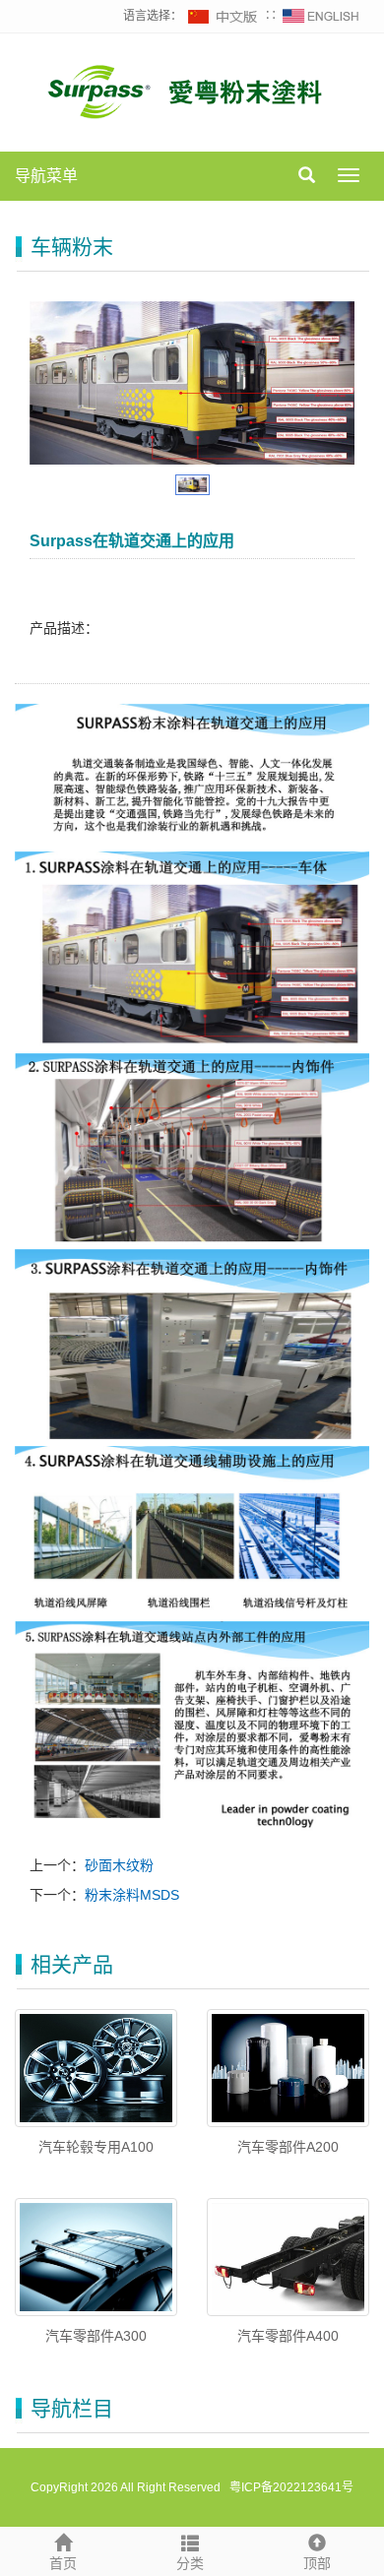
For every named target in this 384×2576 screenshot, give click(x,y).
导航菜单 (46, 176)
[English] (321, 16)
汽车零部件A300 (96, 2336)
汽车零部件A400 (288, 2336)
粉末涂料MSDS (132, 1895)
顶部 (317, 2563)
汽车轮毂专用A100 (96, 2147)
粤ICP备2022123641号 (290, 2487)
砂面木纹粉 (119, 1865)
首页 (63, 2563)
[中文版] (224, 16)
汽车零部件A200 (288, 2147)
